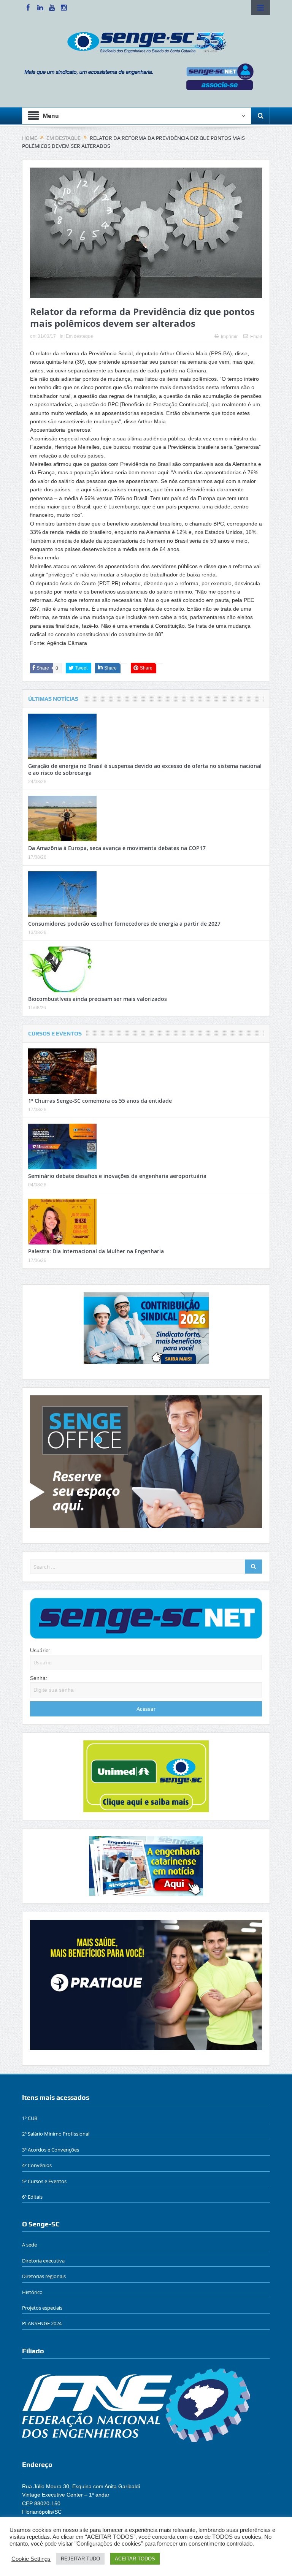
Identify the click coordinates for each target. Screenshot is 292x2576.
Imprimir (229, 337)
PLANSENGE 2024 (42, 2323)
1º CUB (30, 2118)
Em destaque (79, 336)
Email (256, 337)
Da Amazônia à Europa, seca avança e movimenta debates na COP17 (117, 848)
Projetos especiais (42, 2308)
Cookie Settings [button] (31, 2559)
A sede (29, 2245)
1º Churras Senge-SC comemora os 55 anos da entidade (100, 1101)
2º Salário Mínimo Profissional (56, 2134)
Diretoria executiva (43, 2261)
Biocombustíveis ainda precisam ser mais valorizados (98, 999)
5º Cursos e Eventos (44, 2181)
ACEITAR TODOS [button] (135, 2559)
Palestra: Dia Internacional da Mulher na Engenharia (96, 1251)
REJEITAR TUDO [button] (80, 2559)
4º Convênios (37, 2165)
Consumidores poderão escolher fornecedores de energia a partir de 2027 (124, 924)
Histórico (32, 2292)
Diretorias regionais (44, 2276)
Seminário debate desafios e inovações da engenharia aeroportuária (117, 1176)
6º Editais (32, 2197)
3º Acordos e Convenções (51, 2150)
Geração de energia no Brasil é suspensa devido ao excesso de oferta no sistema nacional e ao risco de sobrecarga (145, 769)
